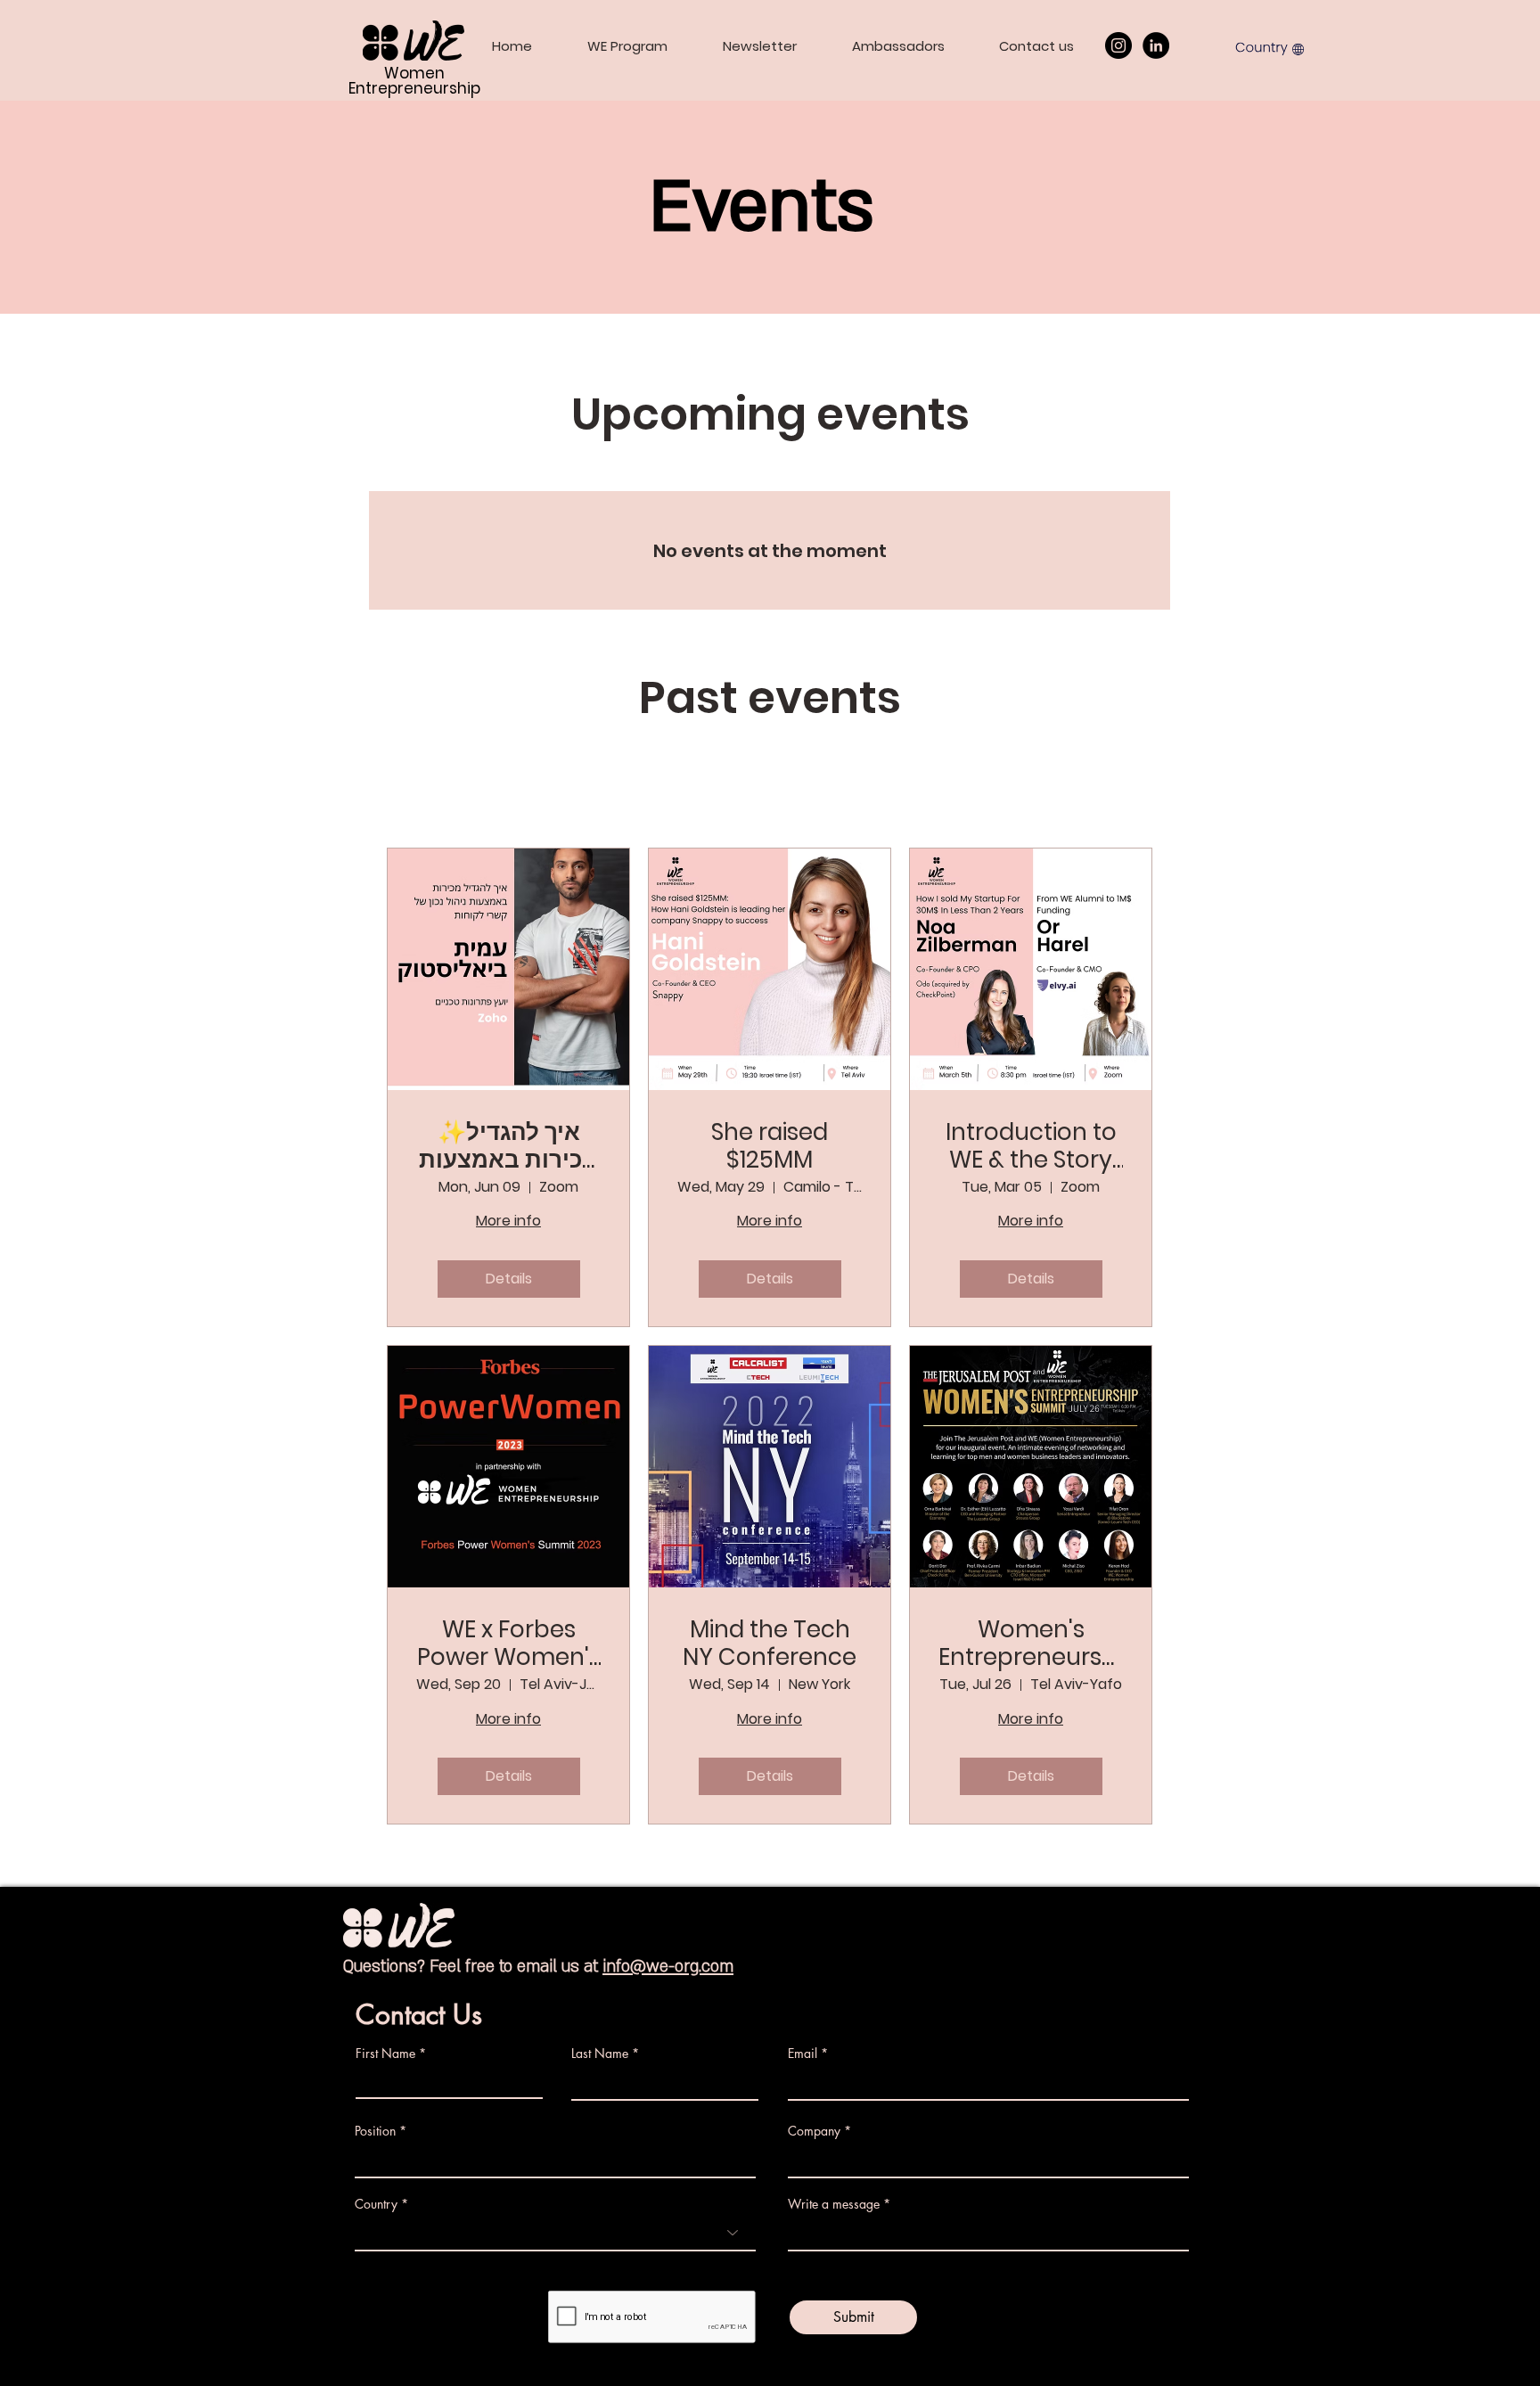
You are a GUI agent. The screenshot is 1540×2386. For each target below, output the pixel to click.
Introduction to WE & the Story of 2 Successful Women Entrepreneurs (1031, 1146)
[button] (1270, 47)
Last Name (600, 2054)
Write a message (834, 2204)
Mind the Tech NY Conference (770, 1644)
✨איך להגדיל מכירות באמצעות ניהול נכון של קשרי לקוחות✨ (509, 1146)
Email (803, 2054)
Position (375, 2131)
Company (814, 2131)
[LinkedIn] (1156, 45)
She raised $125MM (770, 1146)
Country (376, 2204)
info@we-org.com (668, 1967)
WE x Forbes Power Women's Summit (509, 1644)
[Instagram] (1118, 45)
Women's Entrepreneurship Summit (1031, 1644)
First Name (385, 2054)
